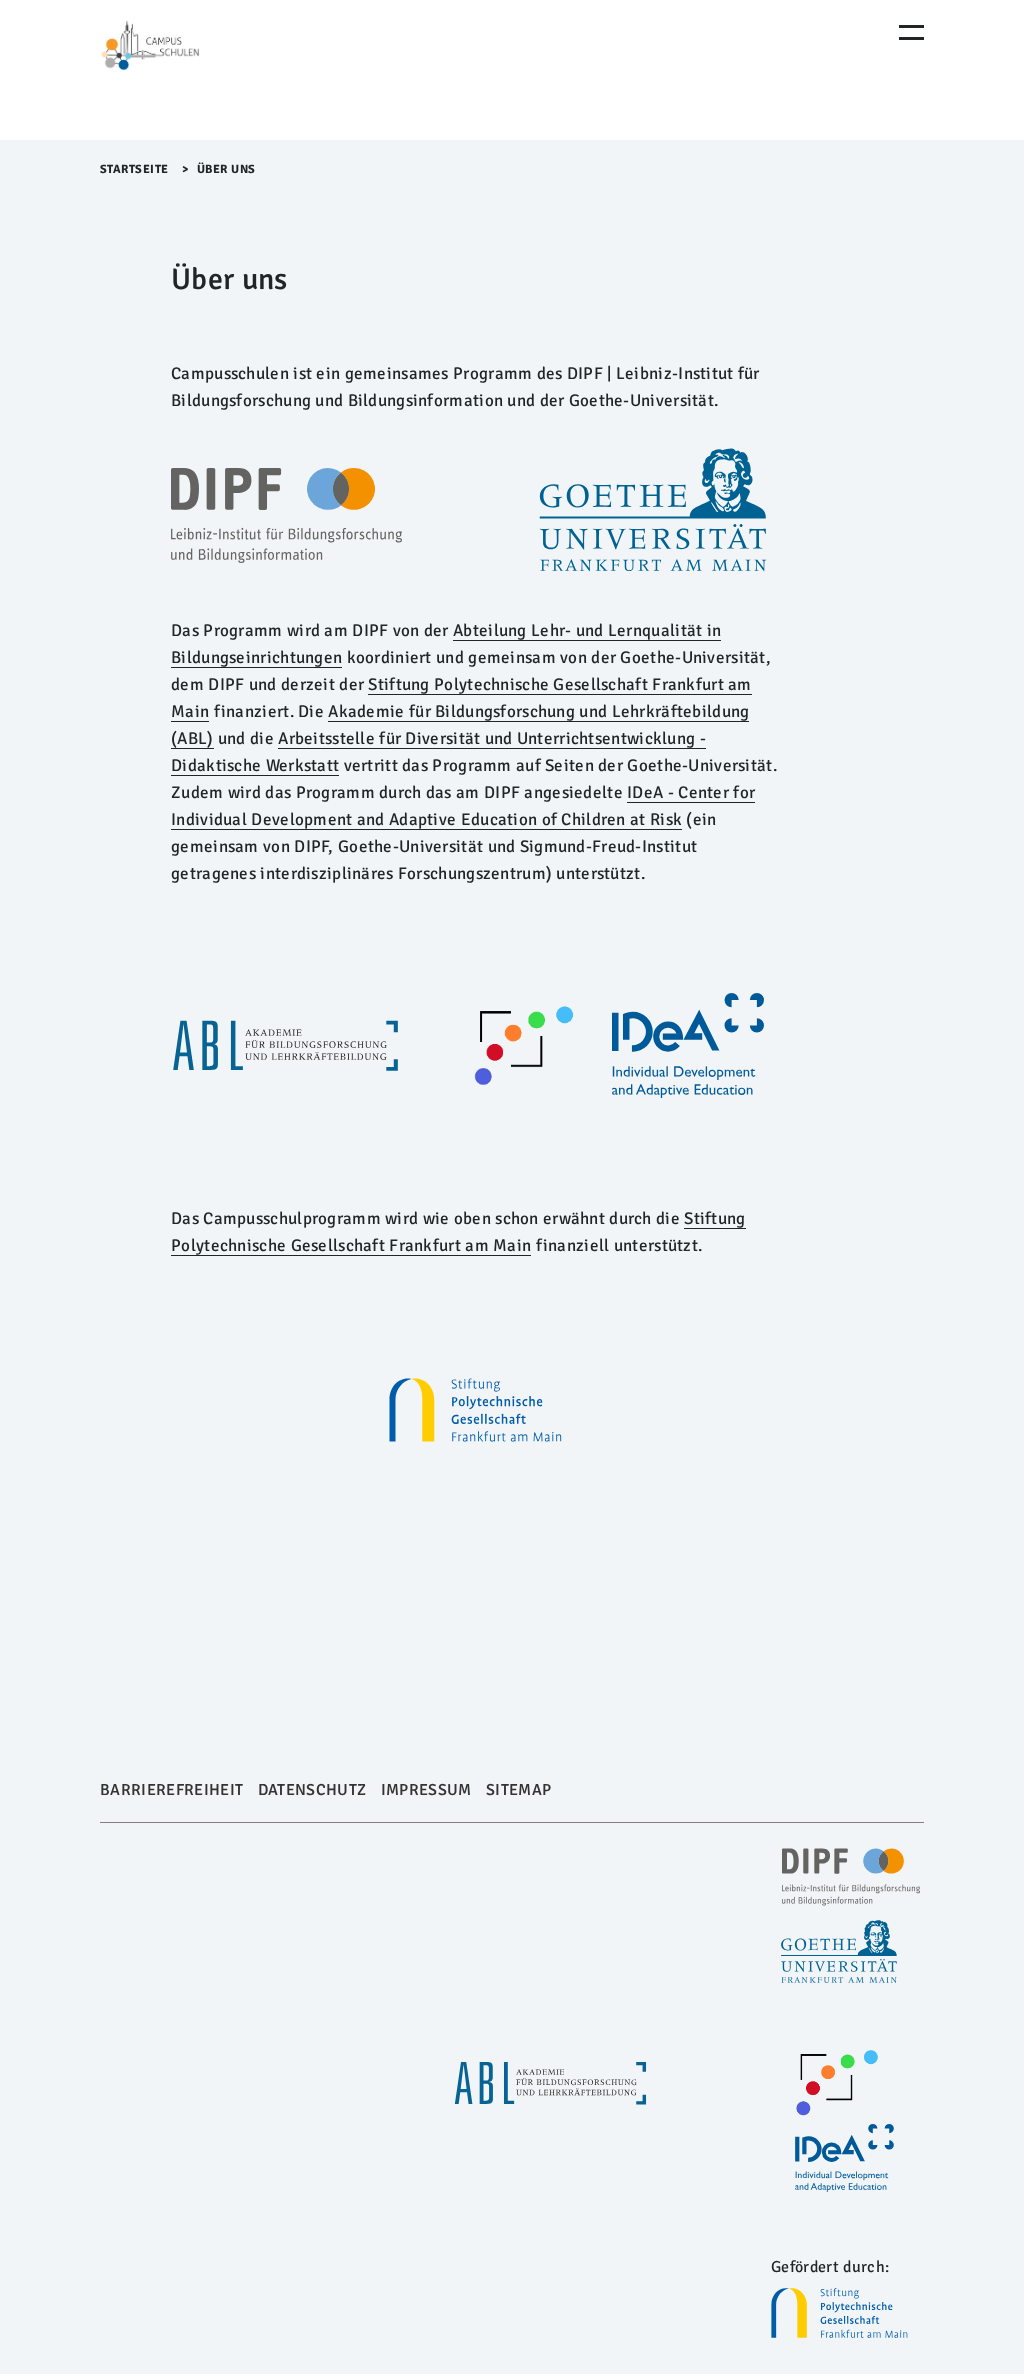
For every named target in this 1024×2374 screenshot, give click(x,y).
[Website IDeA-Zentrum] (688, 1045)
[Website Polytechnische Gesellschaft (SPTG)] (847, 2313)
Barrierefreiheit (171, 1790)
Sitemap (518, 1790)
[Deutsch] (185, 70)
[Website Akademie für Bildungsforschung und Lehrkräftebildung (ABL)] (285, 1045)
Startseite (134, 169)
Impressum (426, 1790)
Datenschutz (312, 1790)
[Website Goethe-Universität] (653, 510)
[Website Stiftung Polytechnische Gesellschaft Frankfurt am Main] (475, 1410)
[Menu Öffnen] (911, 32)
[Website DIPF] (286, 515)
